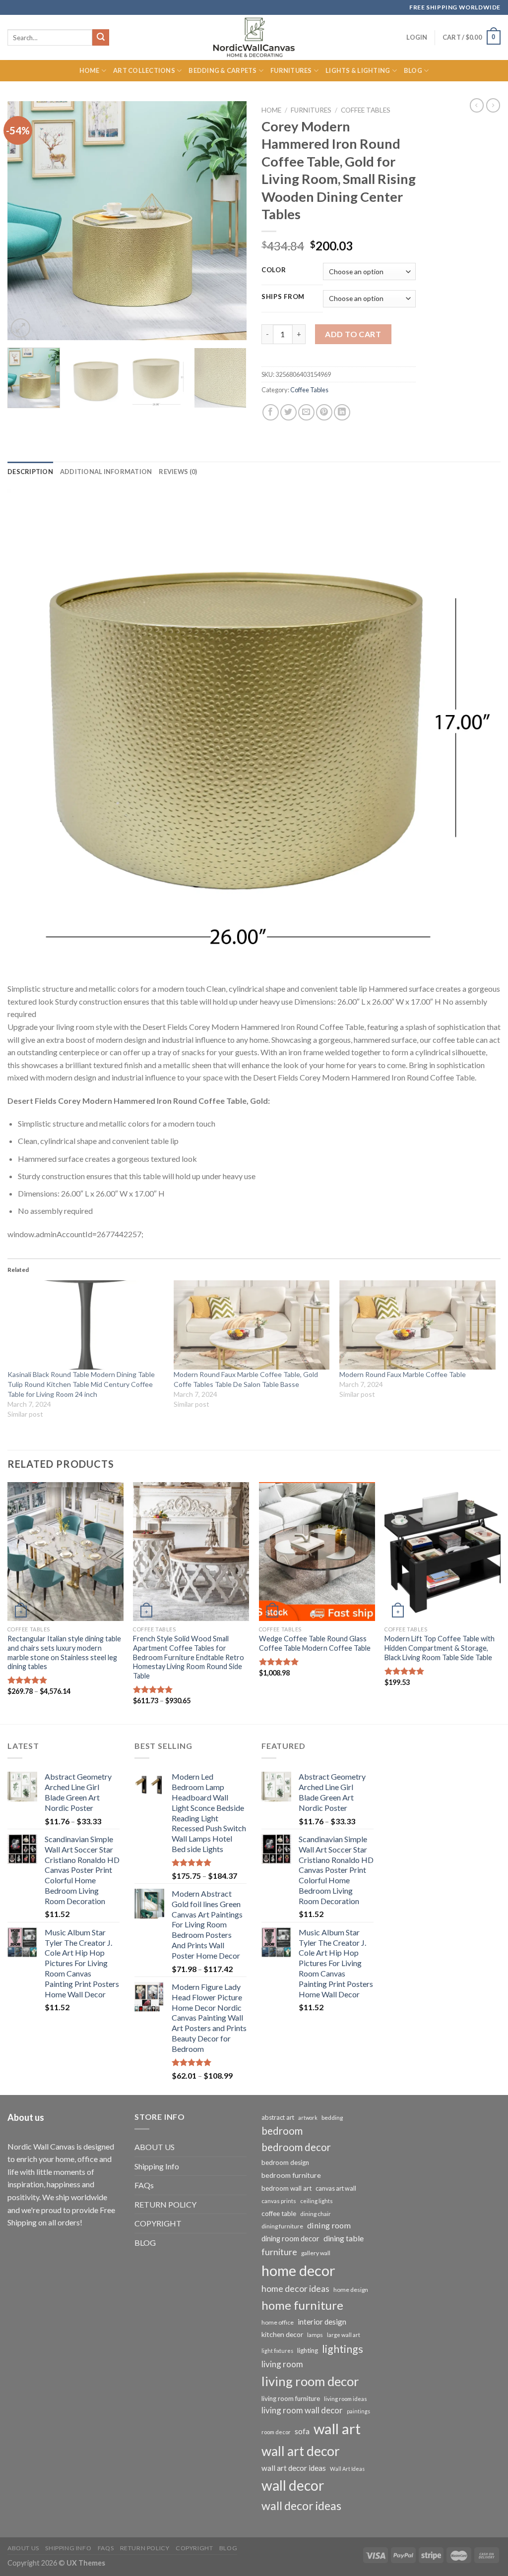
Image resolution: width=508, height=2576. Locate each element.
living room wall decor (302, 2410)
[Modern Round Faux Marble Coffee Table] (417, 1325)
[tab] (30, 472)
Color (274, 270)
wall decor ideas (301, 2506)
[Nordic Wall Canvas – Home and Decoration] (254, 37)
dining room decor (290, 2239)
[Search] (101, 38)
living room (282, 2364)
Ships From (283, 297)
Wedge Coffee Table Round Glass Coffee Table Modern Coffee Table (315, 1643)
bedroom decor (296, 2147)
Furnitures (291, 70)
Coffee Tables (366, 110)
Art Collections (144, 70)
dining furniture (282, 2226)
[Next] (229, 221)
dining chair (316, 2214)
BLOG (145, 2243)
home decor (298, 2270)
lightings (343, 2349)
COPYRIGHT (158, 2223)
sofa (302, 2431)
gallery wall (316, 2253)
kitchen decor (282, 2334)
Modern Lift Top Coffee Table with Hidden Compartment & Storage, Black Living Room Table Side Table (440, 1648)
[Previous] (25, 221)
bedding (332, 2118)
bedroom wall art (286, 2188)
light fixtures (277, 2351)
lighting (308, 2350)
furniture (279, 2252)
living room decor (310, 2381)
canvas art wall (336, 2188)
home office (278, 2322)
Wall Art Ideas (347, 2469)
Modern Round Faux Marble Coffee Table (403, 1374)
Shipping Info (157, 2166)
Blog (413, 70)
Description (30, 472)
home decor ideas (295, 2289)
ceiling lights (317, 2201)
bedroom (282, 2131)
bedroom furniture (291, 2175)
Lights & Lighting (358, 70)
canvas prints (279, 2201)
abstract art (278, 2117)
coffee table (279, 2214)
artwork (308, 2118)
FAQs (144, 2185)
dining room (329, 2225)
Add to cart (353, 334)
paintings (358, 2411)
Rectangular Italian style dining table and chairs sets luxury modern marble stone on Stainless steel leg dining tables (64, 1652)
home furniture (302, 2305)
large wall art (344, 2335)
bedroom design (285, 2162)
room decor (276, 2432)
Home (90, 70)
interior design (322, 2322)
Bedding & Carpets (222, 70)
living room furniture (291, 2398)
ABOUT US (155, 2147)
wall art (337, 2428)
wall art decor (301, 2451)
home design (351, 2290)
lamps (315, 2335)
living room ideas (346, 2399)
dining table (344, 2238)
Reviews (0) (178, 472)
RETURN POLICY (165, 2204)
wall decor (293, 2485)
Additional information (106, 472)
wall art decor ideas (294, 2468)
